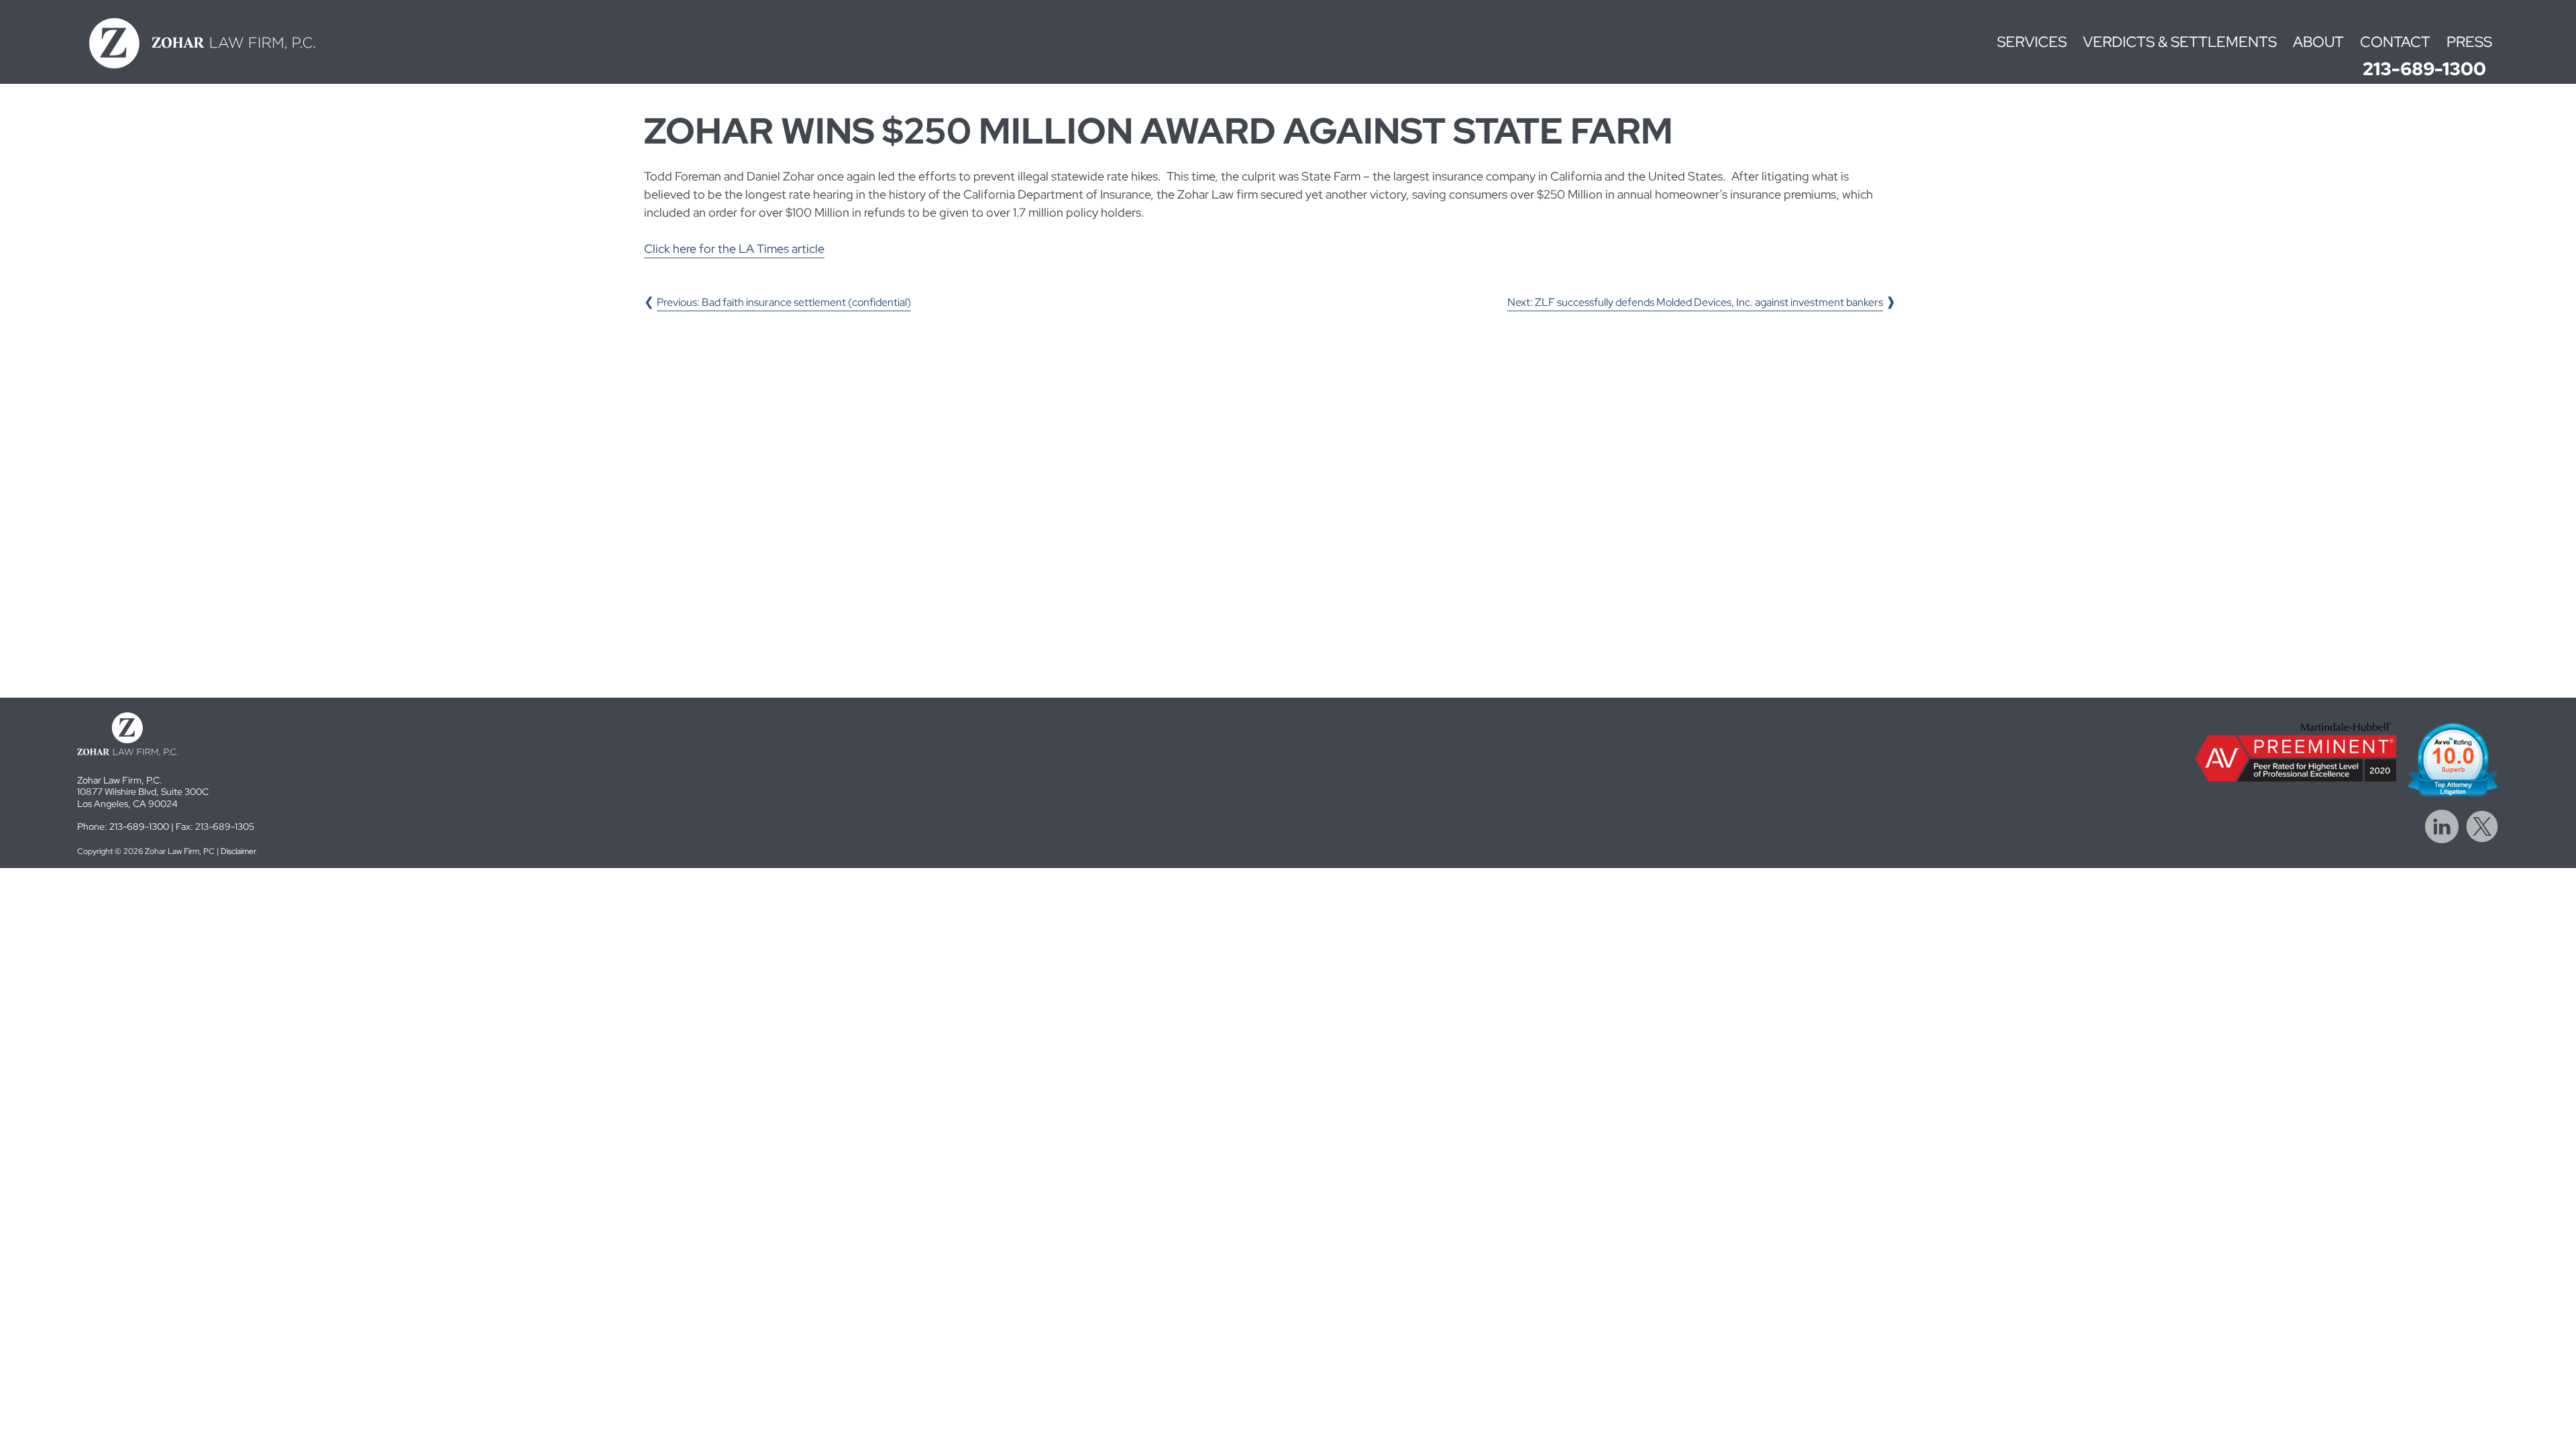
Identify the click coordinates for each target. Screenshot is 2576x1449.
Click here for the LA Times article (734, 249)
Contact (2395, 42)
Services (2032, 42)
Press (2469, 42)
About (2318, 42)
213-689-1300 (2424, 69)
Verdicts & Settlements (2180, 42)
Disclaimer (238, 851)
